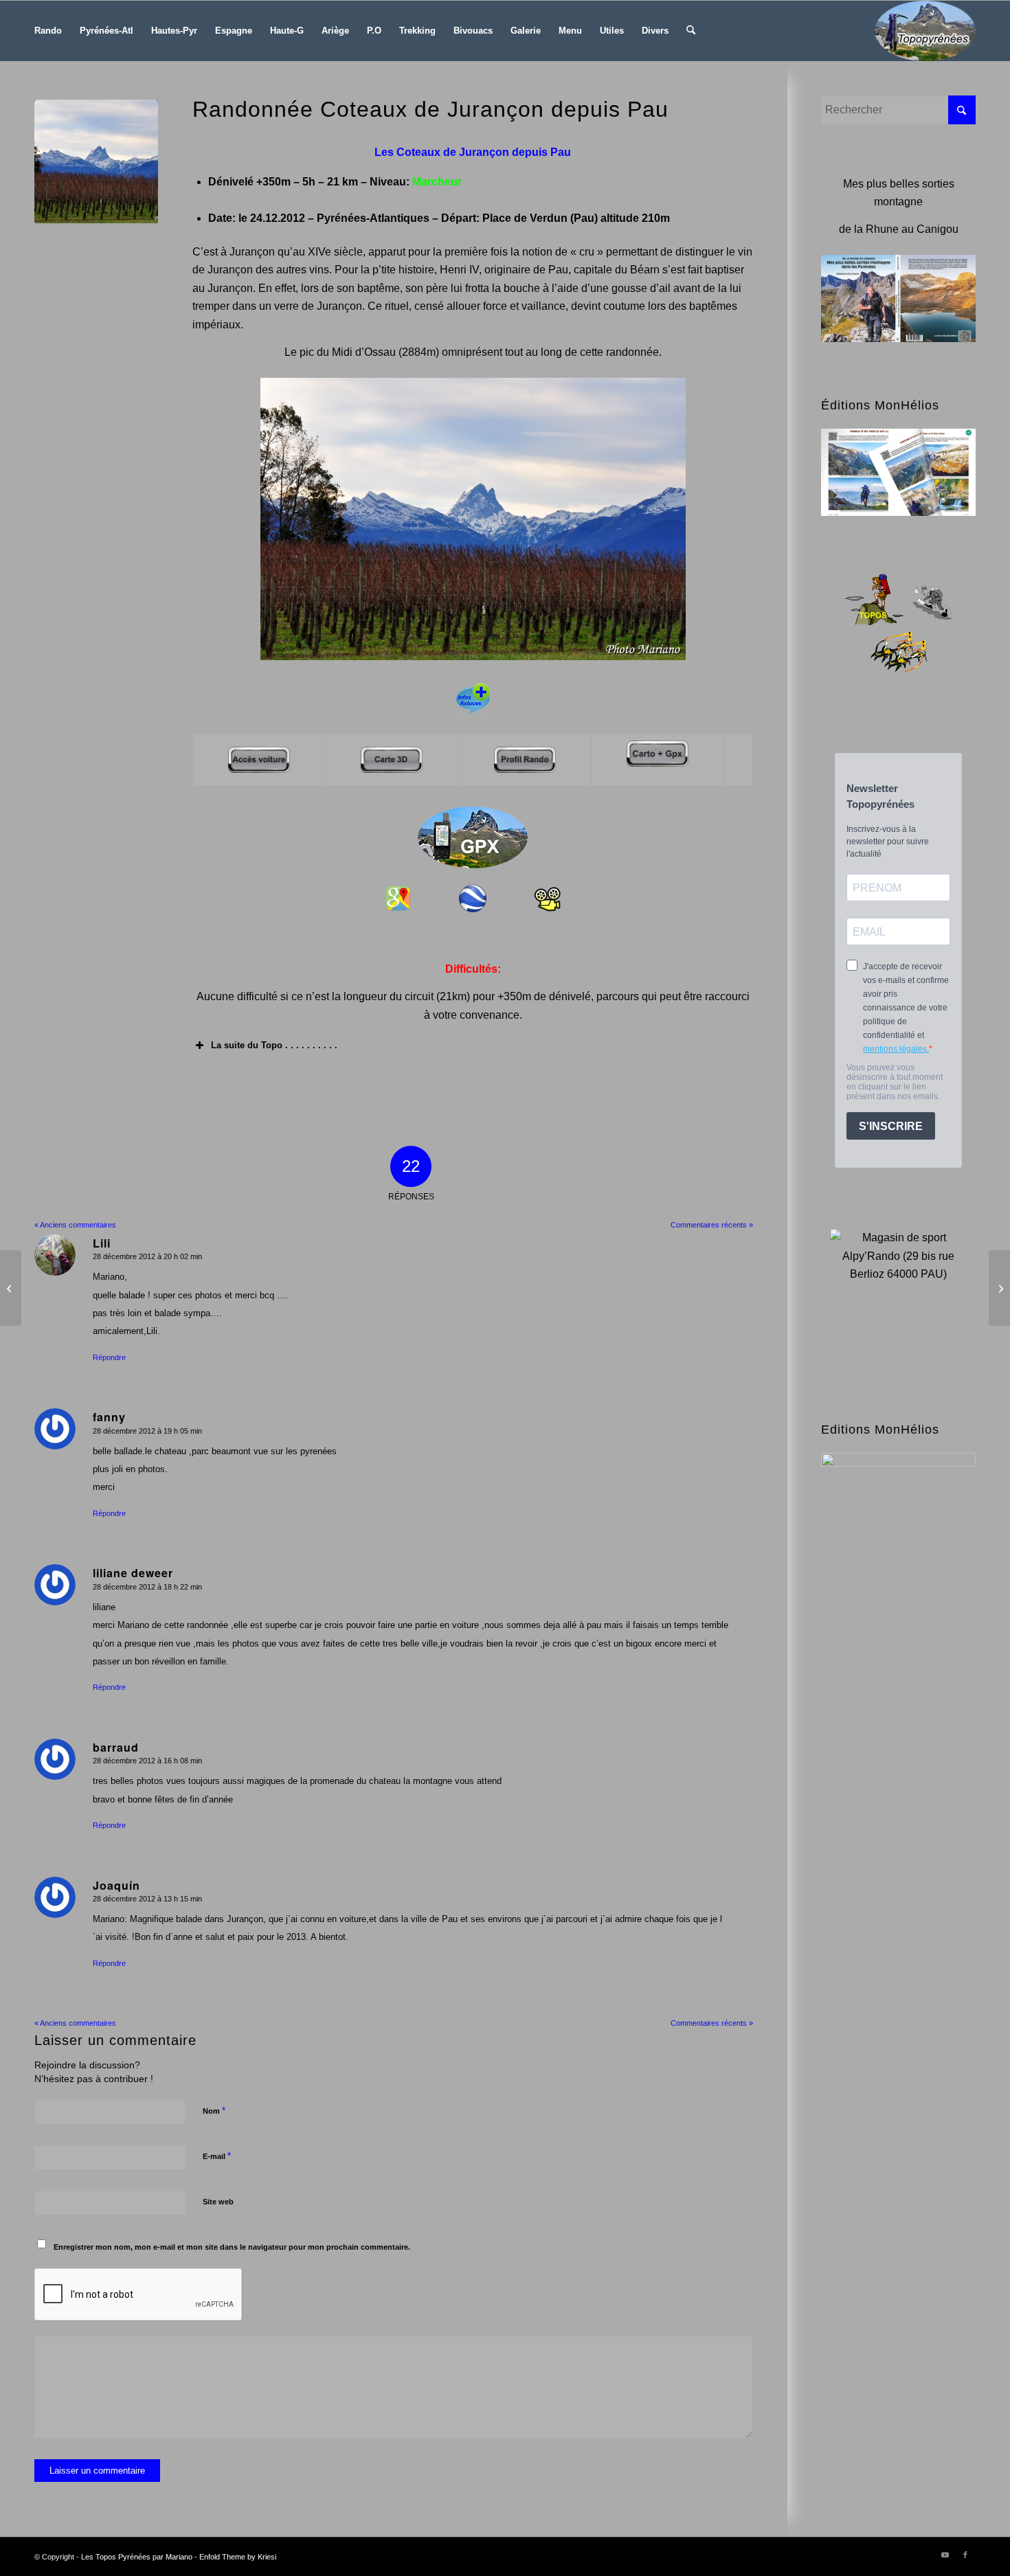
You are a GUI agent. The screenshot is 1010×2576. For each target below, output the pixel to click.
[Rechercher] (691, 31)
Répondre (109, 1357)
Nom (214, 2111)
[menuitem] (48, 31)
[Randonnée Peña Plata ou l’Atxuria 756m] (11, 1288)
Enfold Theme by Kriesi (238, 2557)
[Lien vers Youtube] (945, 2555)
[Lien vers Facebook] (965, 2555)
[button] (473, 1046)
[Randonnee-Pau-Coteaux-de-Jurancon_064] (96, 161)
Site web (218, 2202)
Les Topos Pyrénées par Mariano (137, 2557)
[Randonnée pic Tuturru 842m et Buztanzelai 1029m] (999, 1288)
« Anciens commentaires (75, 1225)
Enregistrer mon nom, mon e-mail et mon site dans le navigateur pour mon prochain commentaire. (232, 2247)
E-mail (217, 2156)
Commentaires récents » (712, 1225)
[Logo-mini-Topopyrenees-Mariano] (925, 31)
